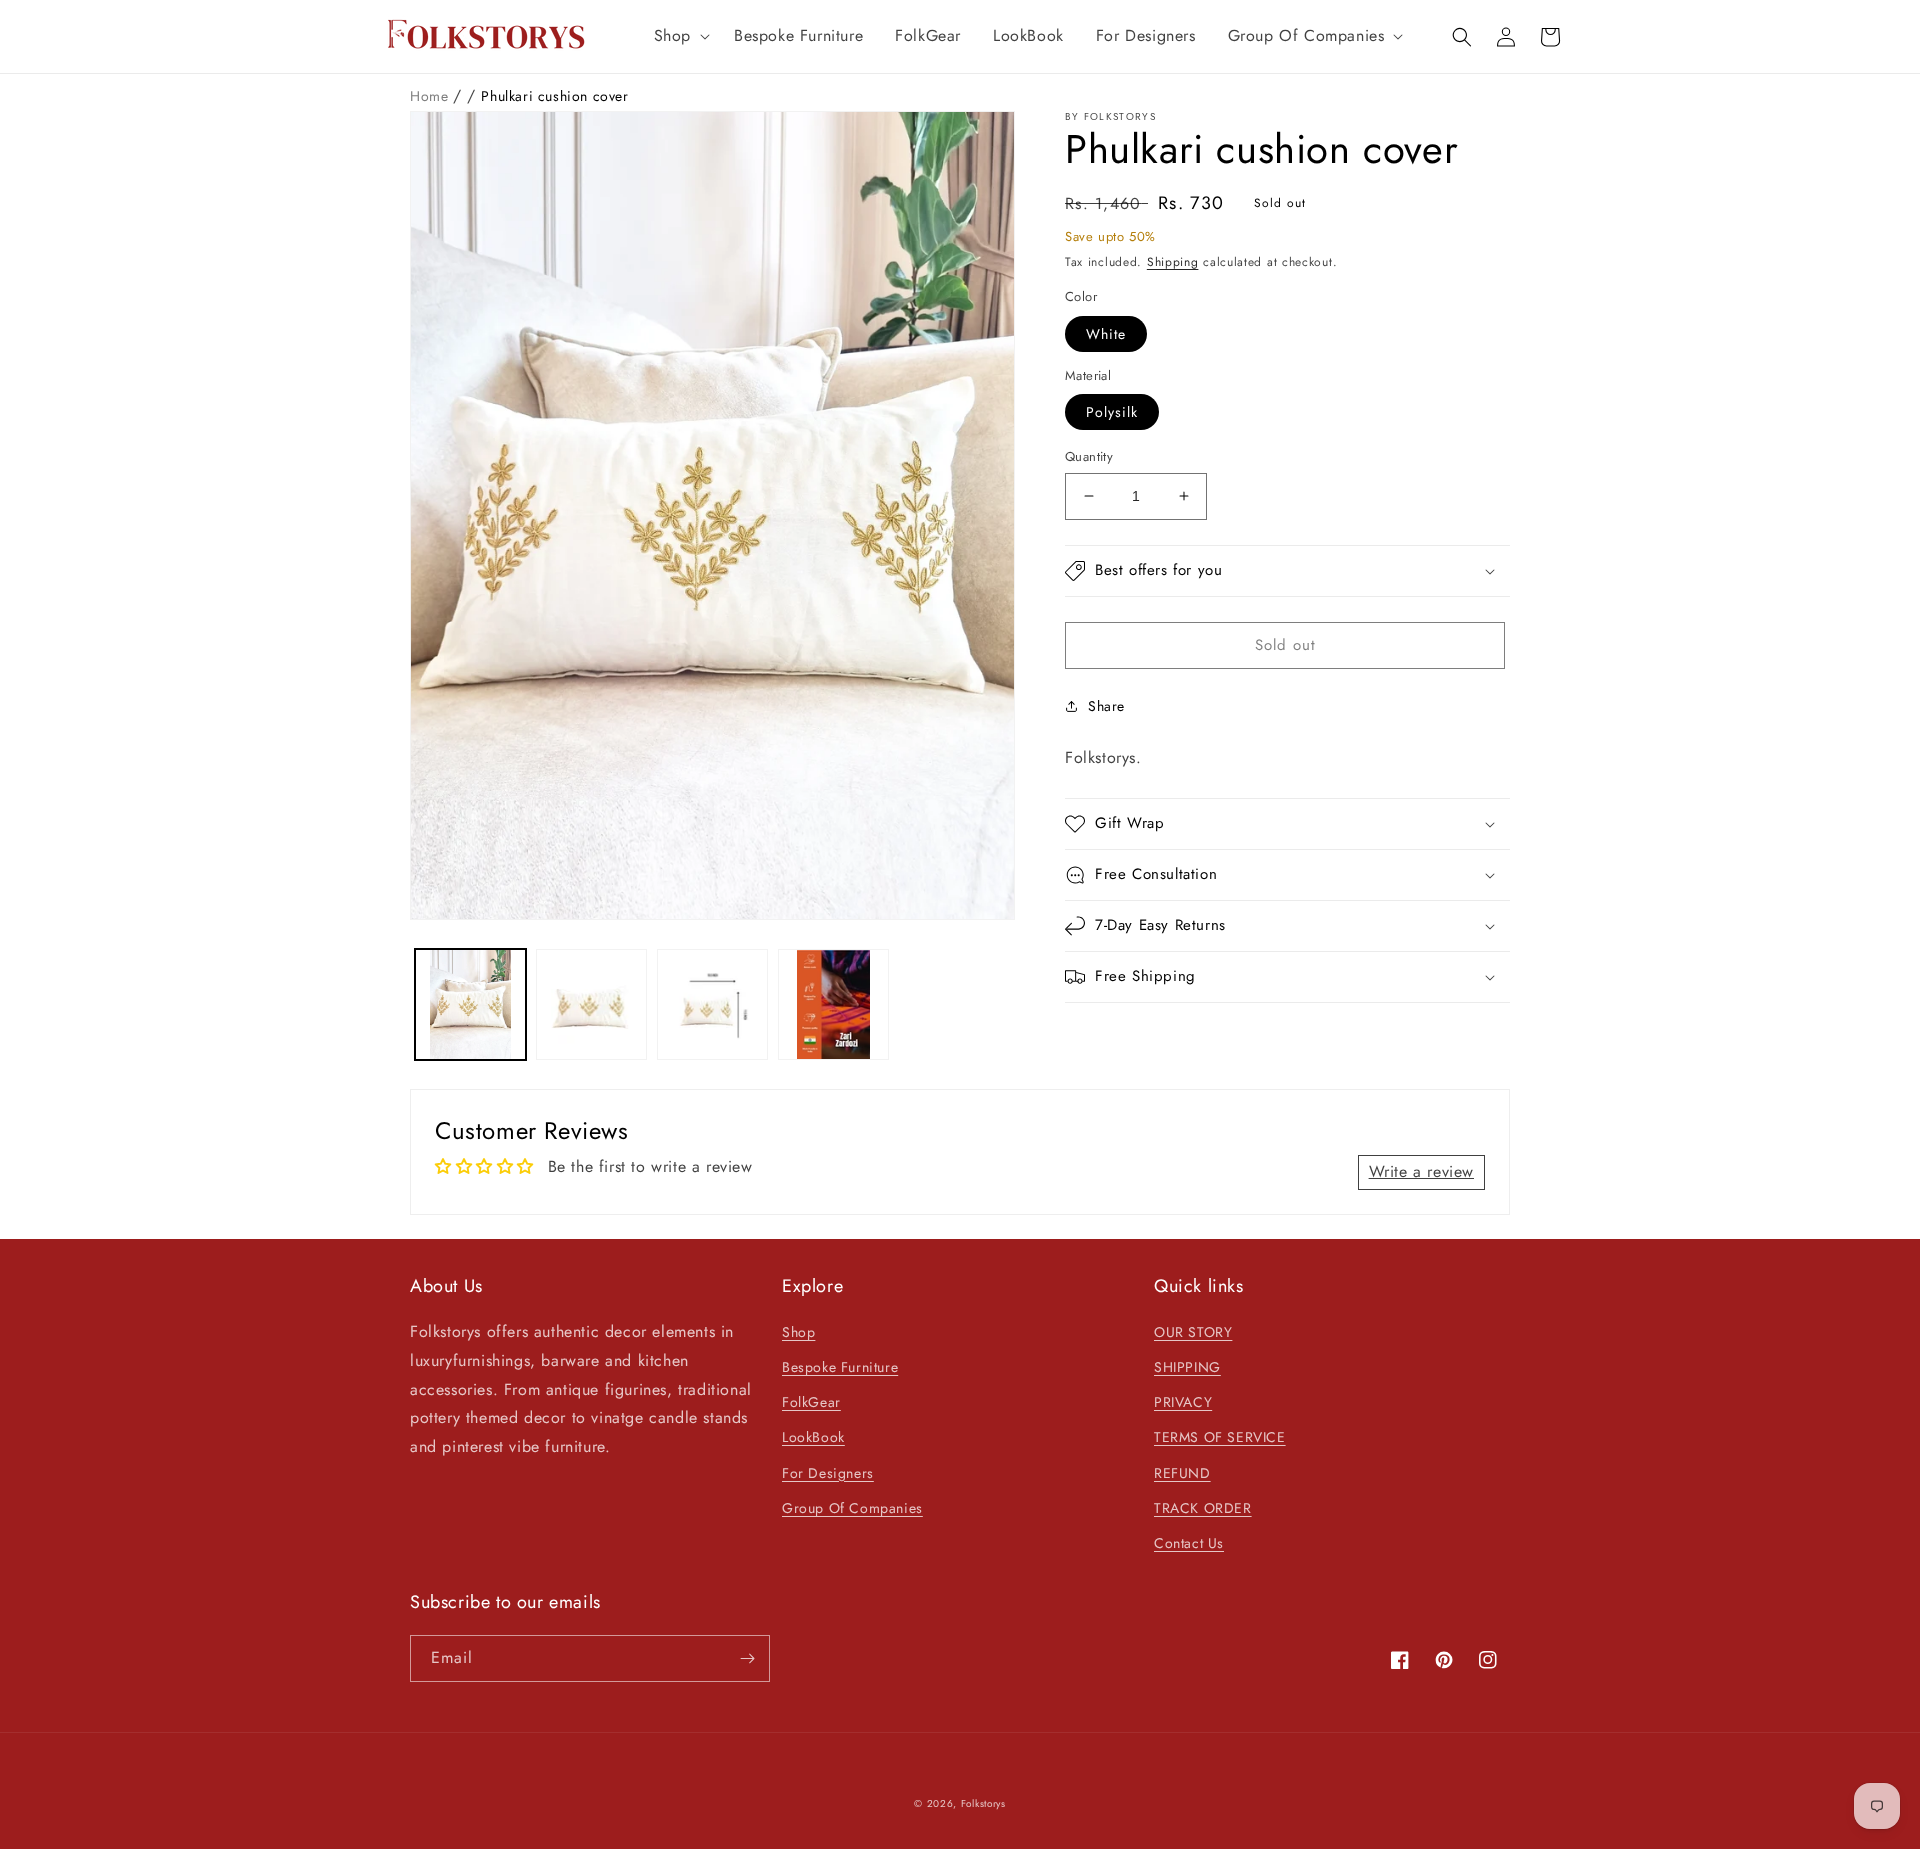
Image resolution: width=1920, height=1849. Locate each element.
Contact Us (1189, 1543)
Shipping (1173, 262)
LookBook (813, 1437)
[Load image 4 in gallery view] (833, 1004)
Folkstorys (983, 1803)
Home (431, 96)
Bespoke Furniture (840, 1367)
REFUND (1182, 1473)
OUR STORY (1193, 1332)
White (1106, 334)
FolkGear (811, 1402)
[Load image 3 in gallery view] (712, 1004)
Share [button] (1106, 706)
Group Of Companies (852, 1508)
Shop (798, 1332)
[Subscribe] (747, 1658)
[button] (678, 36)
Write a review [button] (1421, 1171)
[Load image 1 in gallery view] (470, 1004)
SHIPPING (1187, 1367)
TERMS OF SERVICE (1220, 1437)
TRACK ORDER (1203, 1508)
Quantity (1089, 456)
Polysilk (1112, 412)
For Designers (828, 1473)
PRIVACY (1183, 1402)
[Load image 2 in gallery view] (591, 1004)
